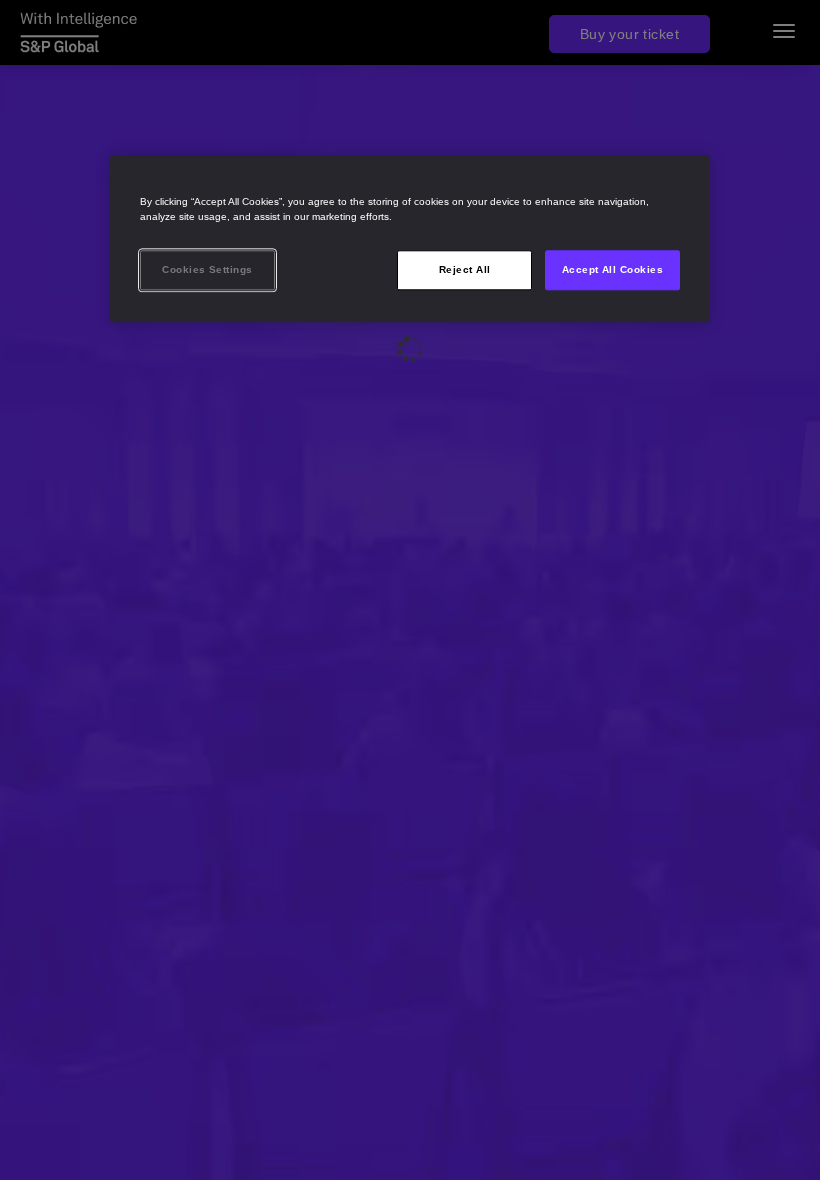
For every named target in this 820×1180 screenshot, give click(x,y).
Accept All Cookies (613, 269)
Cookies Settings (207, 269)
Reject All (465, 269)
